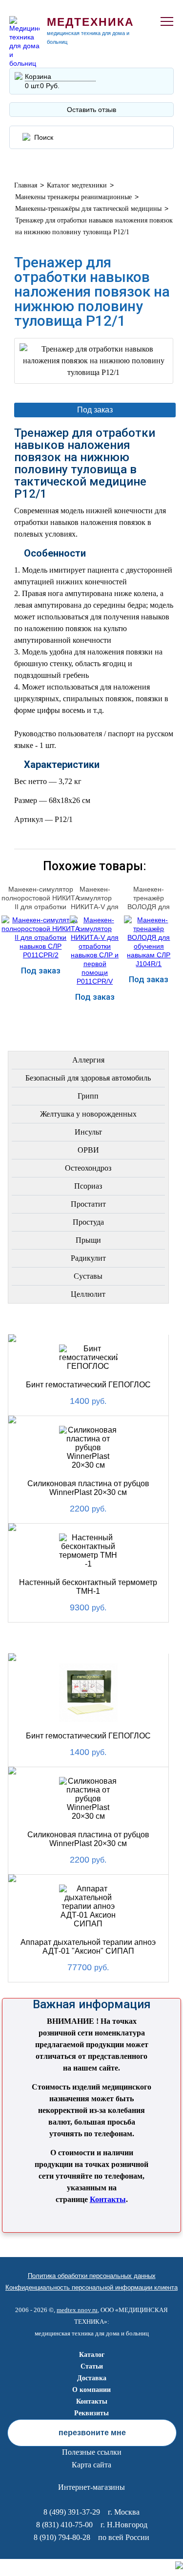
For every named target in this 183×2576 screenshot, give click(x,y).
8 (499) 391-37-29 (72, 2512)
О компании (91, 2390)
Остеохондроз (88, 1168)
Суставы (88, 1276)
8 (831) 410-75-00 (64, 2525)
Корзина (38, 76)
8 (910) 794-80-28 (62, 2537)
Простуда (88, 1222)
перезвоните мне (92, 2433)
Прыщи (88, 1240)
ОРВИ (88, 1150)
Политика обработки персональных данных (92, 2276)
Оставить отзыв (91, 110)
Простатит (88, 1204)
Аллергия (88, 1060)
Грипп (88, 1096)
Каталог (92, 2355)
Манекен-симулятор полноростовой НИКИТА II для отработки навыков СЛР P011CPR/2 (41, 907)
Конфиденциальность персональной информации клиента (91, 2287)
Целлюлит (88, 1294)
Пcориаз (88, 1186)
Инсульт (88, 1132)
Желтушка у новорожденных (88, 1114)
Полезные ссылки (92, 2452)
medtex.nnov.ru (77, 2310)
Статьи (92, 2366)
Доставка (92, 2378)
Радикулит (88, 1258)
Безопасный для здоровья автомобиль (88, 1078)
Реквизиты (91, 2413)
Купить (41, 1012)
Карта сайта (91, 2465)
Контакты (108, 2199)
